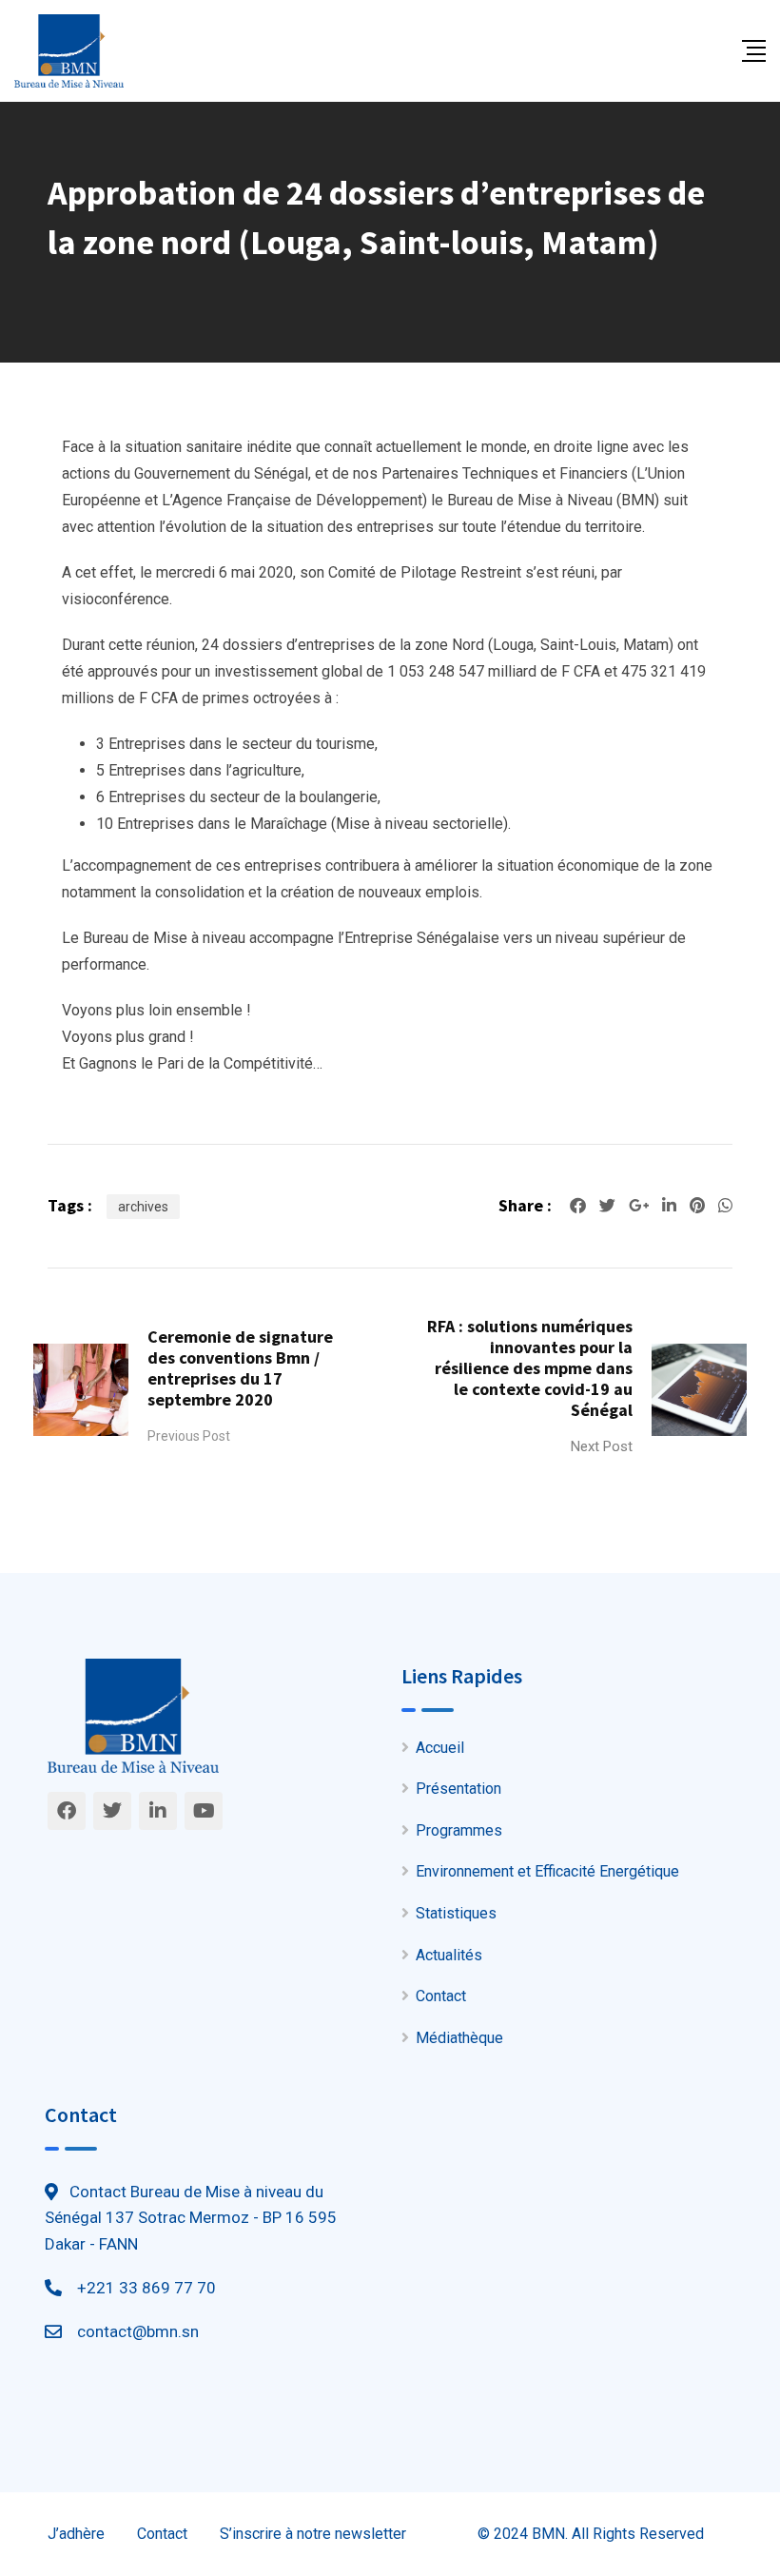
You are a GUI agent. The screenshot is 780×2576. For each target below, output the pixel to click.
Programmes (459, 1830)
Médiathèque (459, 2038)
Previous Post (189, 1436)
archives (143, 1207)
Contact (441, 1996)
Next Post (602, 1446)
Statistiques (456, 1913)
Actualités (449, 1955)
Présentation (458, 1789)
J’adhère (76, 2534)
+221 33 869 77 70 (146, 2288)
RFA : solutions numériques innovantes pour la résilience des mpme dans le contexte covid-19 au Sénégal (530, 1368)
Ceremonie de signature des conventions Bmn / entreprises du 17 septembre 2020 (240, 1368)
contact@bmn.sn (138, 2331)
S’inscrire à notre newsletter (313, 2534)
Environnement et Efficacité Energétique (547, 1871)
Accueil (440, 1748)
